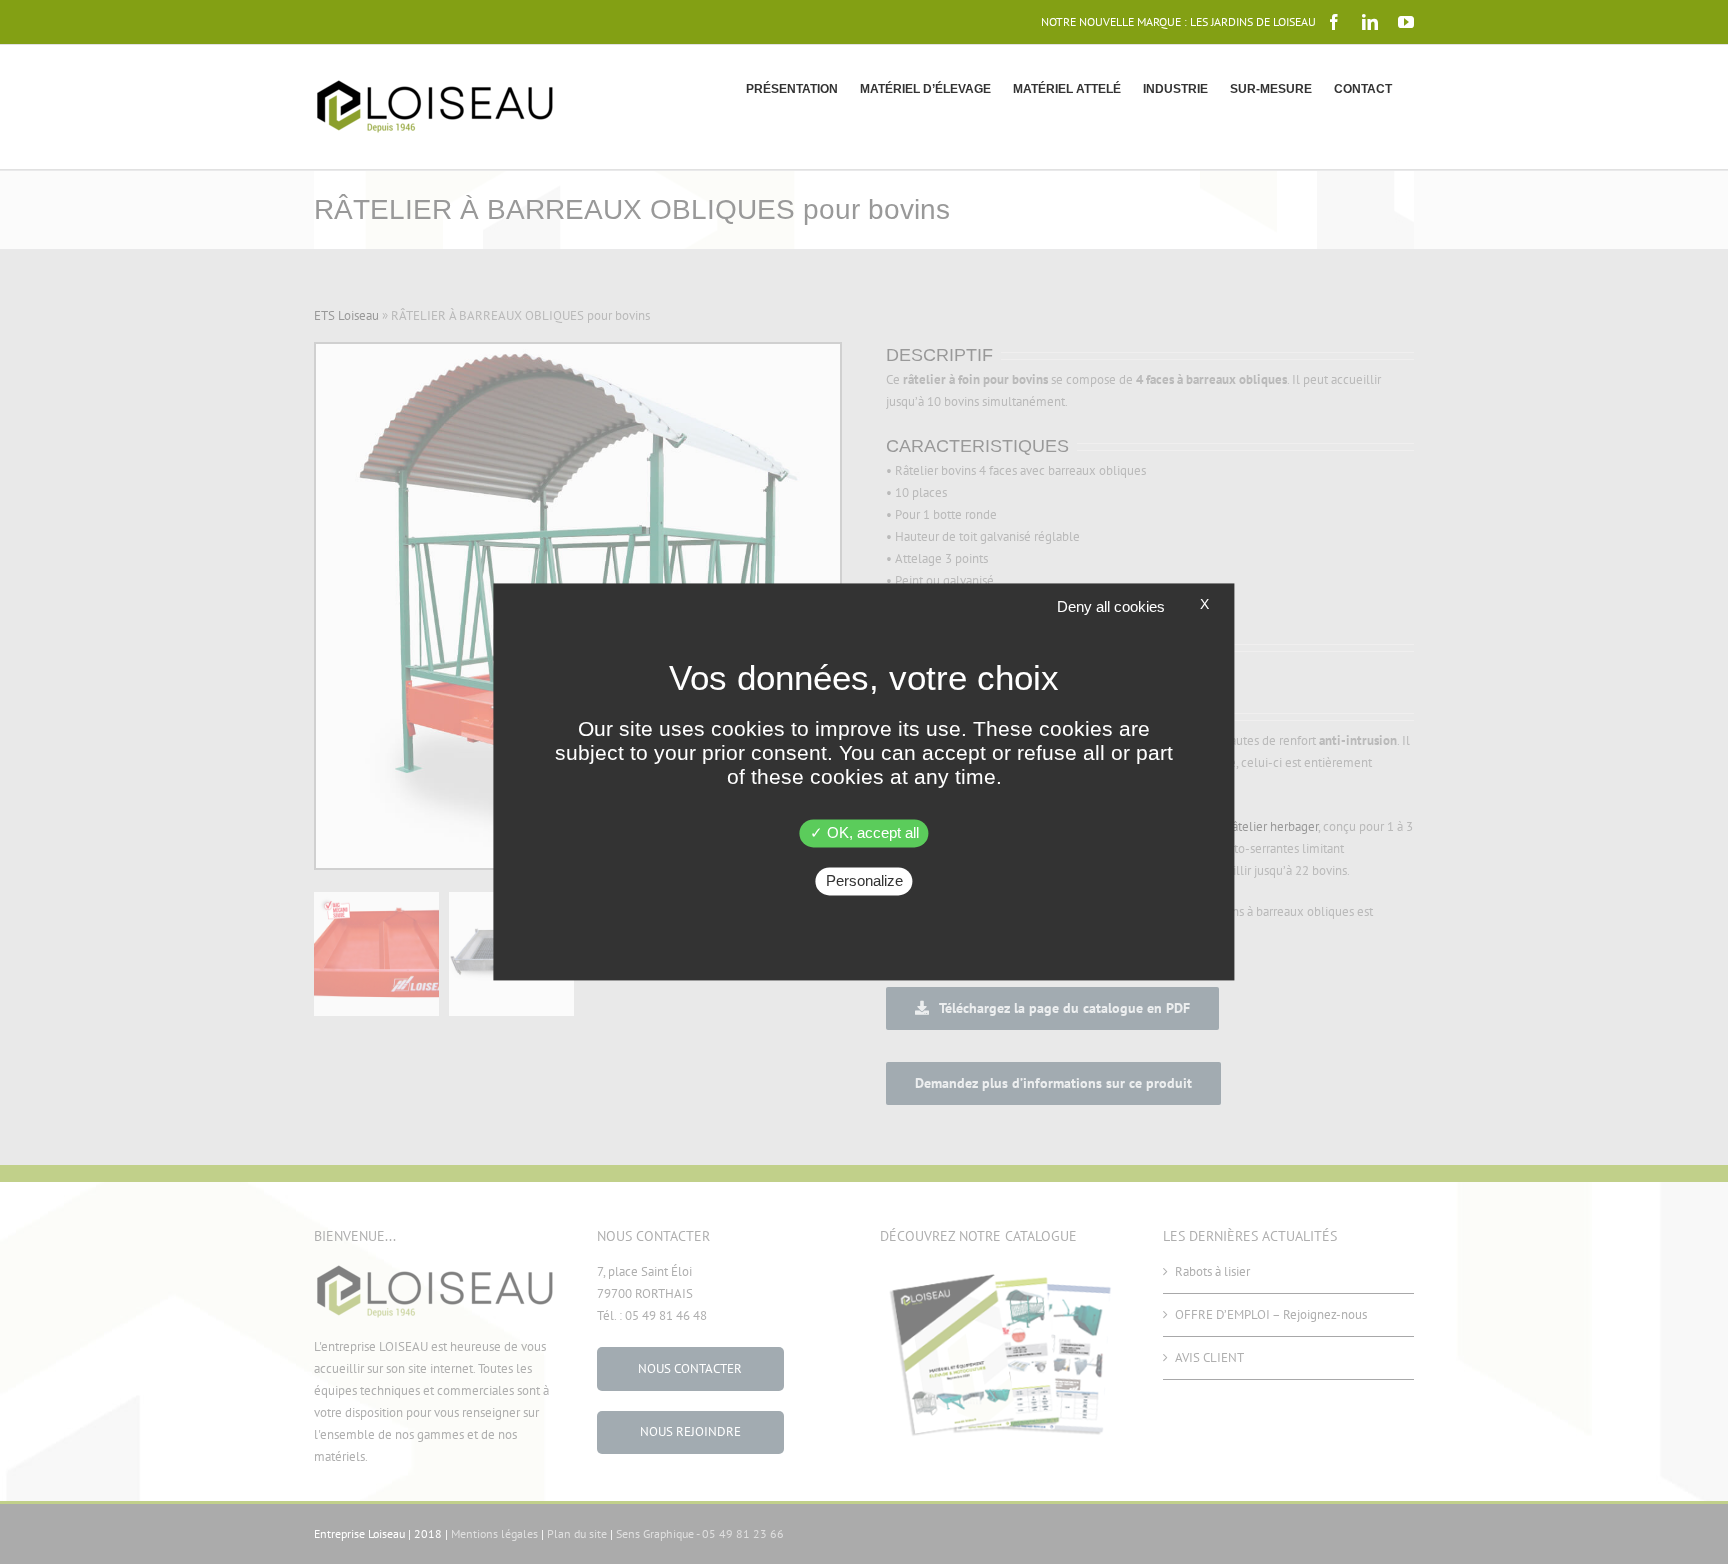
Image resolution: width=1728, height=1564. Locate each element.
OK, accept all (871, 833)
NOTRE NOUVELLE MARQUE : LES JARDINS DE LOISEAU (1178, 21)
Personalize (864, 881)
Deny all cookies (1111, 606)
